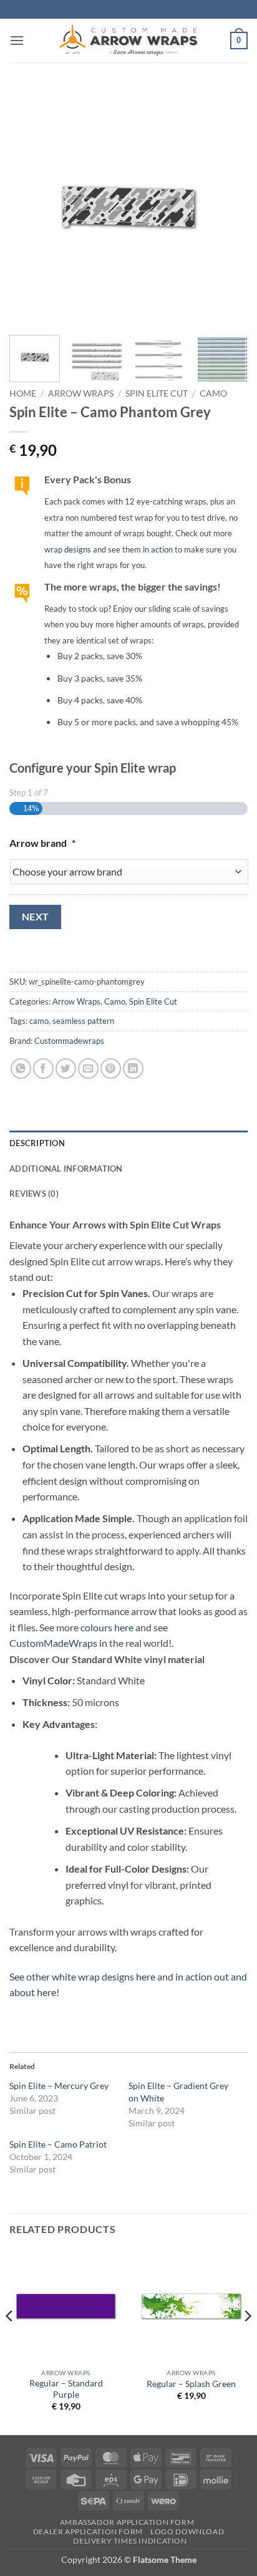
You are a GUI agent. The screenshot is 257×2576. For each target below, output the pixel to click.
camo (39, 1021)
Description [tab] (37, 1143)
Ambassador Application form (127, 2522)
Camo (213, 393)
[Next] (227, 206)
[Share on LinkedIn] (133, 1069)
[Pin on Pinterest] (111, 1069)
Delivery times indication (130, 2541)
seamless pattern (83, 1021)
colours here (107, 1627)
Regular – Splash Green (191, 2384)
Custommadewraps (69, 1041)
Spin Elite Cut (157, 393)
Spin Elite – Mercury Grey (59, 2086)
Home (23, 393)
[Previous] (30, 206)
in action (158, 549)
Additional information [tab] (66, 1169)
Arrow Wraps (81, 393)
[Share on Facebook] (43, 1069)
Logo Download (187, 2531)
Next (36, 917)
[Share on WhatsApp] (21, 1069)
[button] (17, 40)
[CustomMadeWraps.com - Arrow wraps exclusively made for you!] (128, 41)
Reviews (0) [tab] (34, 1194)
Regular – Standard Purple (66, 2389)
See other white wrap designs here (82, 1976)
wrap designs (68, 549)
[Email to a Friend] (88, 1069)
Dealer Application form (88, 2531)
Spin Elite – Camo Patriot (58, 2144)
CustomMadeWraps (53, 1643)
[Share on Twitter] (66, 1069)
